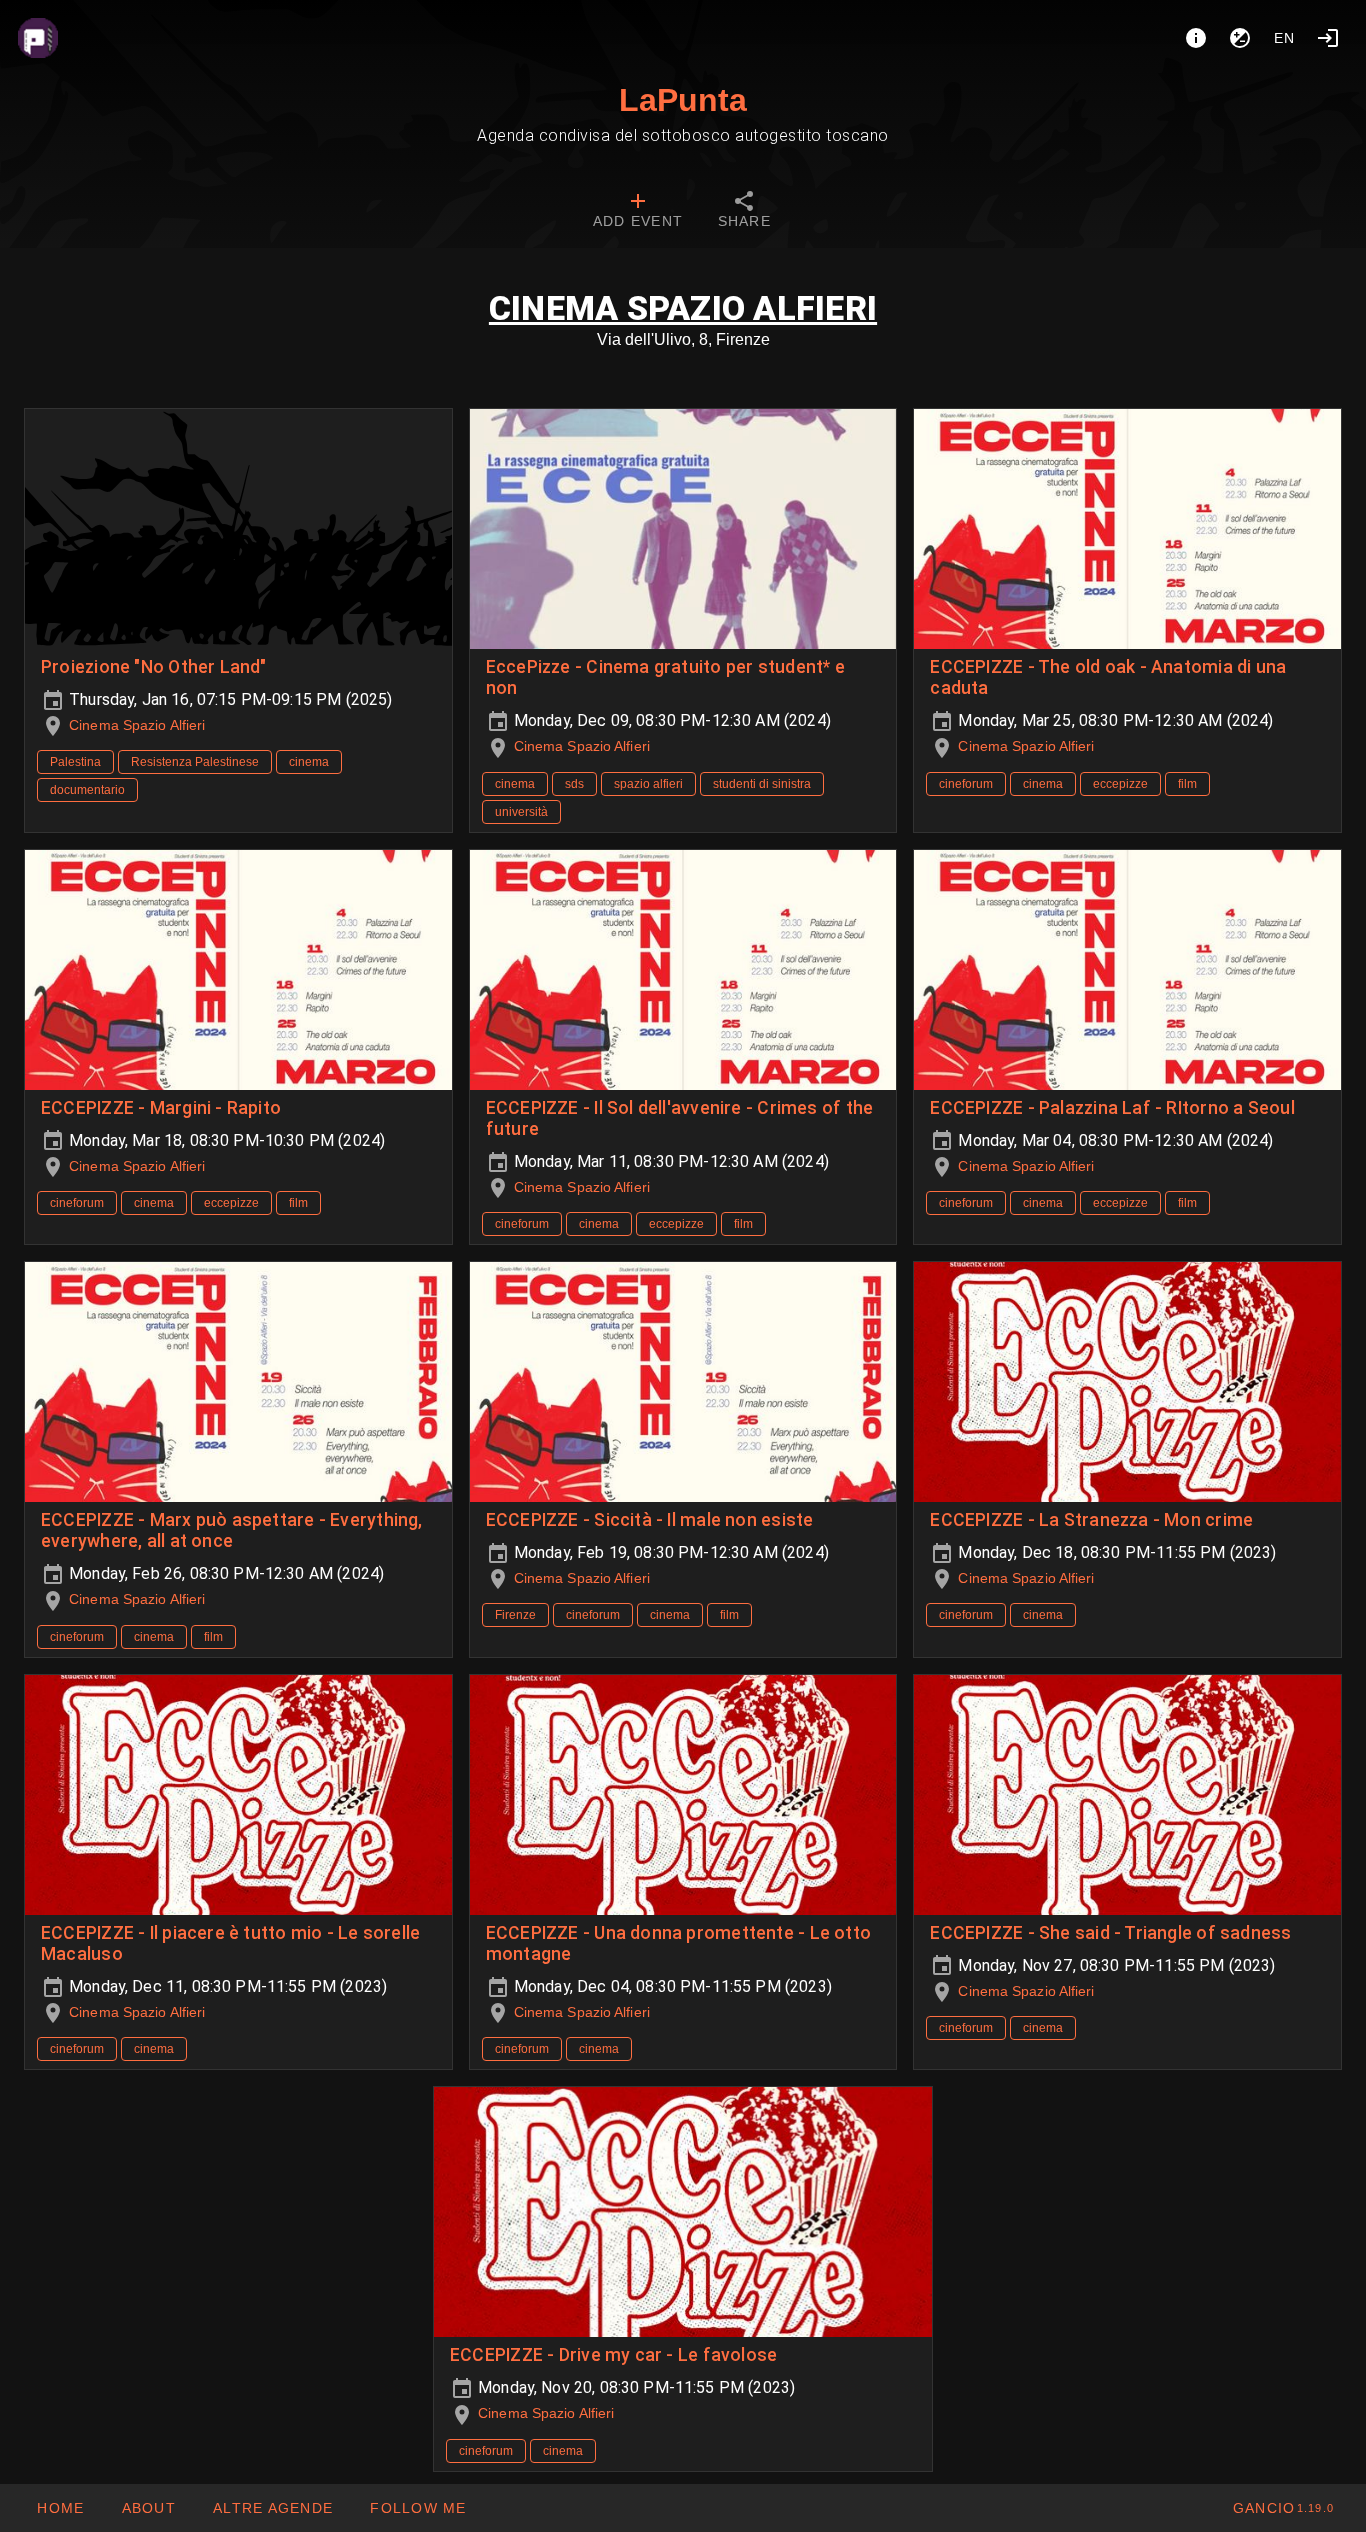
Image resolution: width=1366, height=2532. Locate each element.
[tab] (638, 212)
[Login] (1328, 38)
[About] (1196, 38)
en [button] (1285, 38)
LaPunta (683, 100)
